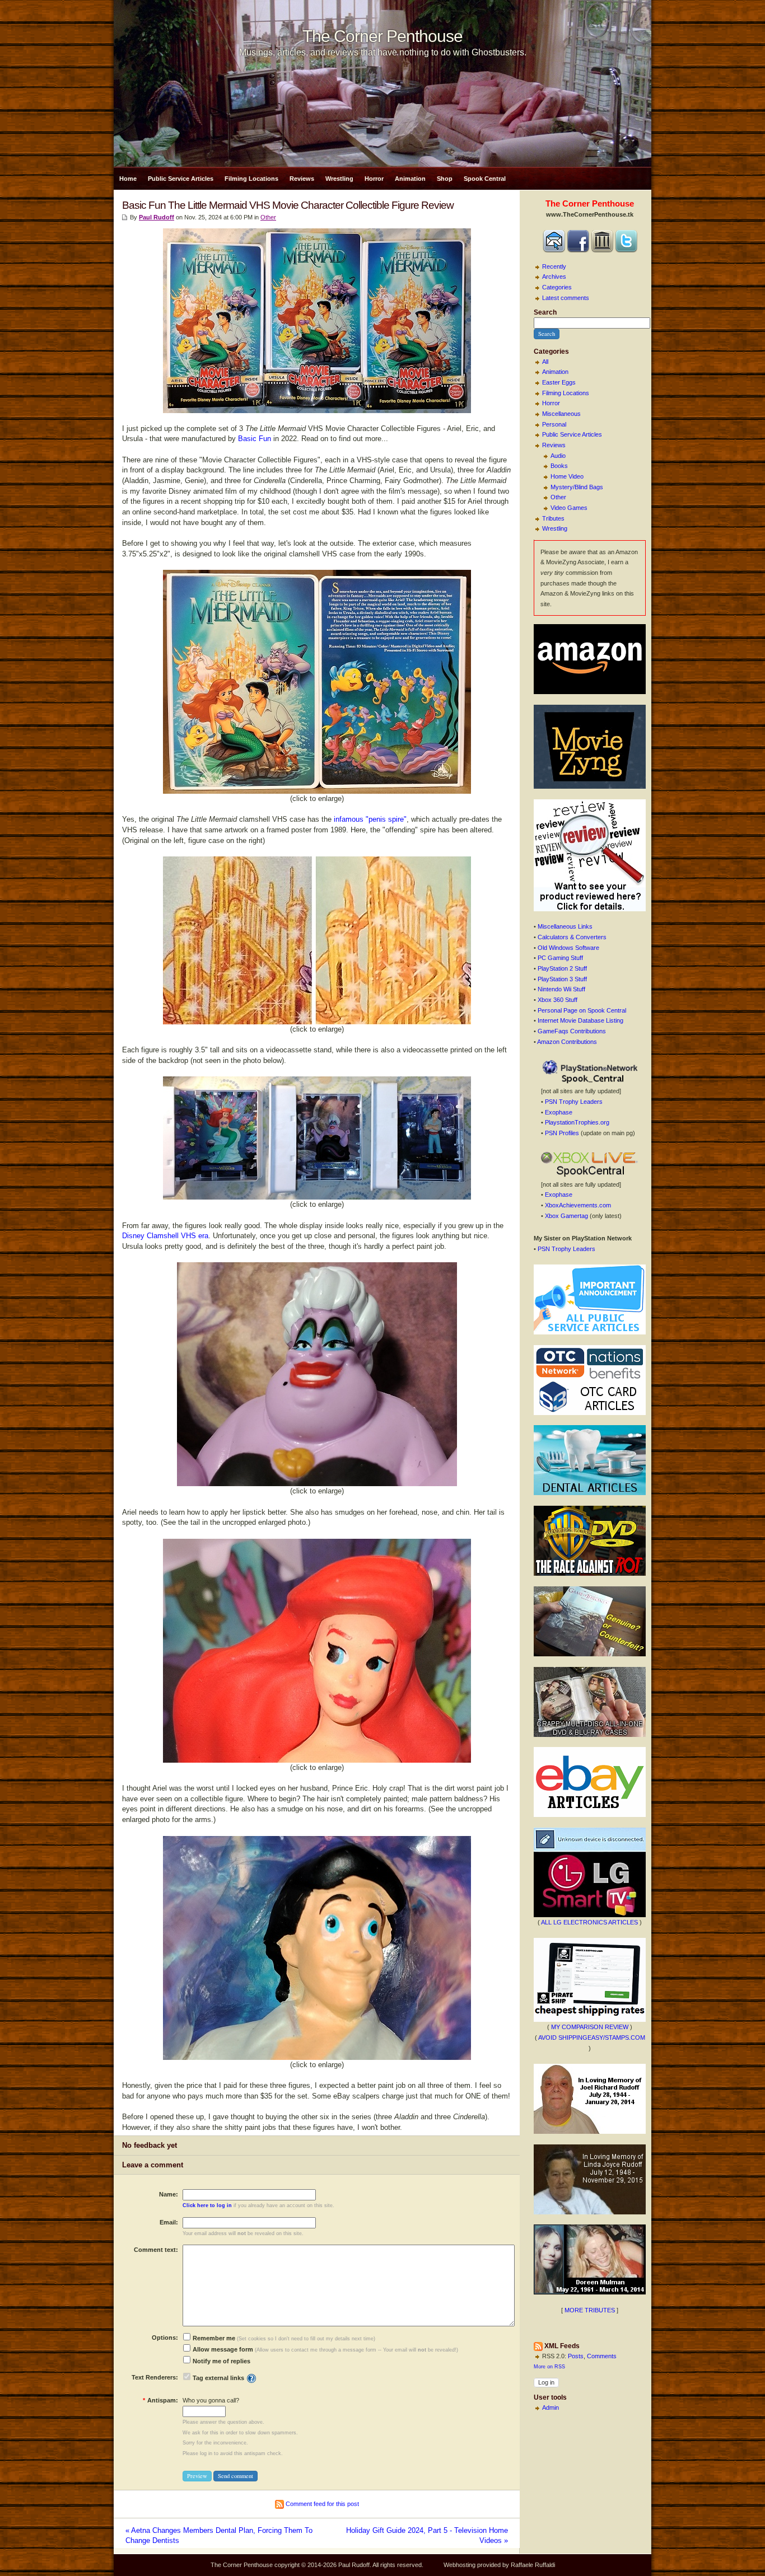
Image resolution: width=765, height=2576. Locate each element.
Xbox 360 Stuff (558, 1000)
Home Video (567, 476)
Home (128, 179)
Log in (546, 2382)
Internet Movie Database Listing (580, 1020)
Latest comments (566, 298)
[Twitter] (626, 250)
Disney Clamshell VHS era (165, 1236)
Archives (554, 277)
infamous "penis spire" (370, 819)
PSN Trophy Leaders (574, 1102)
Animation (410, 179)
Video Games (569, 508)
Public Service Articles (181, 179)
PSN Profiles (562, 1133)
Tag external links (218, 2378)
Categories (557, 287)
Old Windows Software (568, 948)
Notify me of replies (221, 2361)
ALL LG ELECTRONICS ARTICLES (589, 1922)
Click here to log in (207, 2205)
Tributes (553, 518)
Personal (554, 424)
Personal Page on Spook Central (582, 1010)
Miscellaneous (561, 414)
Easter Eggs (559, 382)
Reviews (302, 179)
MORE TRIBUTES (590, 2310)
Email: (169, 2222)
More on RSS (549, 2367)
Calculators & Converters (572, 937)
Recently (554, 266)
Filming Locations (251, 179)
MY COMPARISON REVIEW (590, 2027)
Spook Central (485, 179)
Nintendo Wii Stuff (561, 989)
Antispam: (160, 2400)
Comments (602, 2356)
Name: (169, 2194)
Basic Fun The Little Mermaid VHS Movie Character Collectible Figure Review (288, 205)
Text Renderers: (155, 2377)
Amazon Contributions (567, 1042)
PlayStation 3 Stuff (562, 979)
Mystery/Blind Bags (577, 487)
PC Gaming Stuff (560, 958)
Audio (558, 456)
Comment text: (156, 2250)
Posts (576, 2356)
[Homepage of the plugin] (251, 2378)
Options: (165, 2338)
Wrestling (339, 179)
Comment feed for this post (321, 2504)
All (545, 362)
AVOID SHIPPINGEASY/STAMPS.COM (592, 2038)
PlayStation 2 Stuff (562, 968)
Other (558, 497)
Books (559, 466)
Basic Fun (255, 439)
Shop (445, 179)
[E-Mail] (554, 250)
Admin (551, 2408)
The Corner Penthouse (382, 36)
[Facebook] (578, 250)
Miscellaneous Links (565, 926)
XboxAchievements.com (578, 1205)
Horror (374, 179)
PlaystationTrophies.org (577, 1122)
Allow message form (222, 2349)
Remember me (213, 2338)
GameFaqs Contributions (572, 1031)
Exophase (559, 1112)
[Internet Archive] (602, 250)
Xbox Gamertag (566, 1216)
